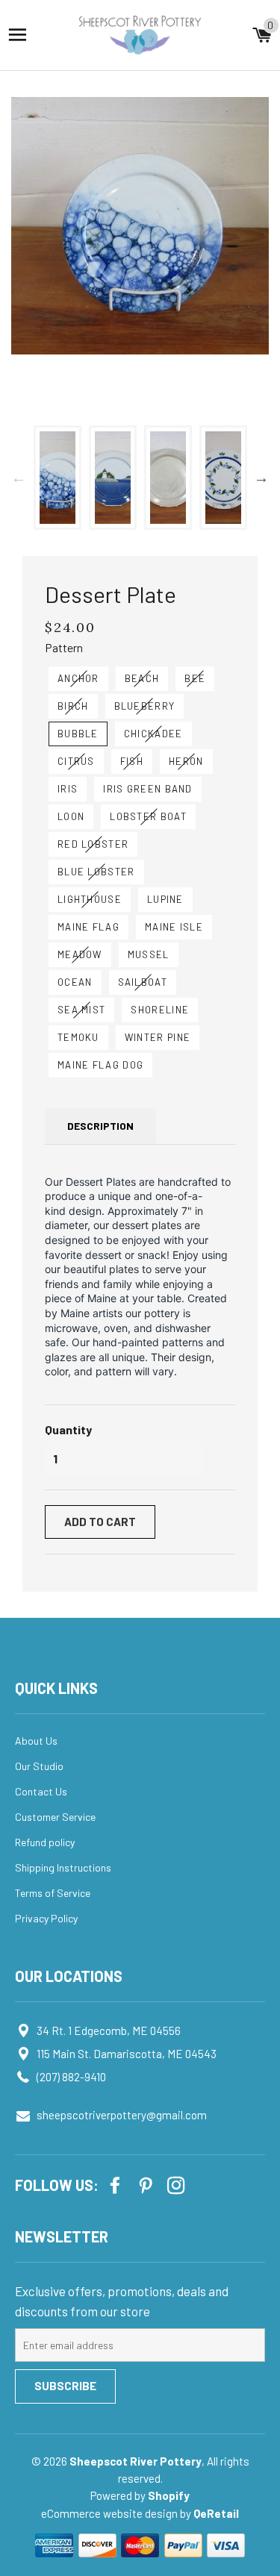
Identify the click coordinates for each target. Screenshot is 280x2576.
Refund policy (45, 1842)
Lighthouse (90, 899)
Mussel (149, 954)
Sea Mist (81, 1010)
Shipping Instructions (63, 1867)
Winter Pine (158, 1037)
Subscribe (65, 2386)
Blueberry (145, 706)
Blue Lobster (96, 872)
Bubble (78, 734)
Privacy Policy (46, 1918)
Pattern (64, 647)
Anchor (78, 678)
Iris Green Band (148, 789)
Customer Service (55, 1817)
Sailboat (143, 982)
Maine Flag (88, 927)
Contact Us (41, 1791)
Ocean (75, 982)
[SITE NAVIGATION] (18, 35)
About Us (36, 1741)
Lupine (165, 899)
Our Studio (39, 1766)
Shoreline (160, 1010)
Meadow (80, 954)
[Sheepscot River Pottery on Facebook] (116, 2184)
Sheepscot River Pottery (136, 2461)
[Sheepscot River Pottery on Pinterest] (147, 2184)
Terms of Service (53, 1893)
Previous (19, 478)
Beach (142, 678)
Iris (68, 789)
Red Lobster (93, 844)
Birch (73, 706)
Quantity (68, 1429)
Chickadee (153, 734)
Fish (132, 761)
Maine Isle (174, 927)
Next (261, 478)
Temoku (78, 1037)
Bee (195, 678)
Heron (186, 761)
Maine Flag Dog (100, 1065)
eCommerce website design (111, 2513)
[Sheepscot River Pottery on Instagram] (178, 2184)
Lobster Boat (148, 816)
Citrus (76, 761)
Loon (71, 816)
